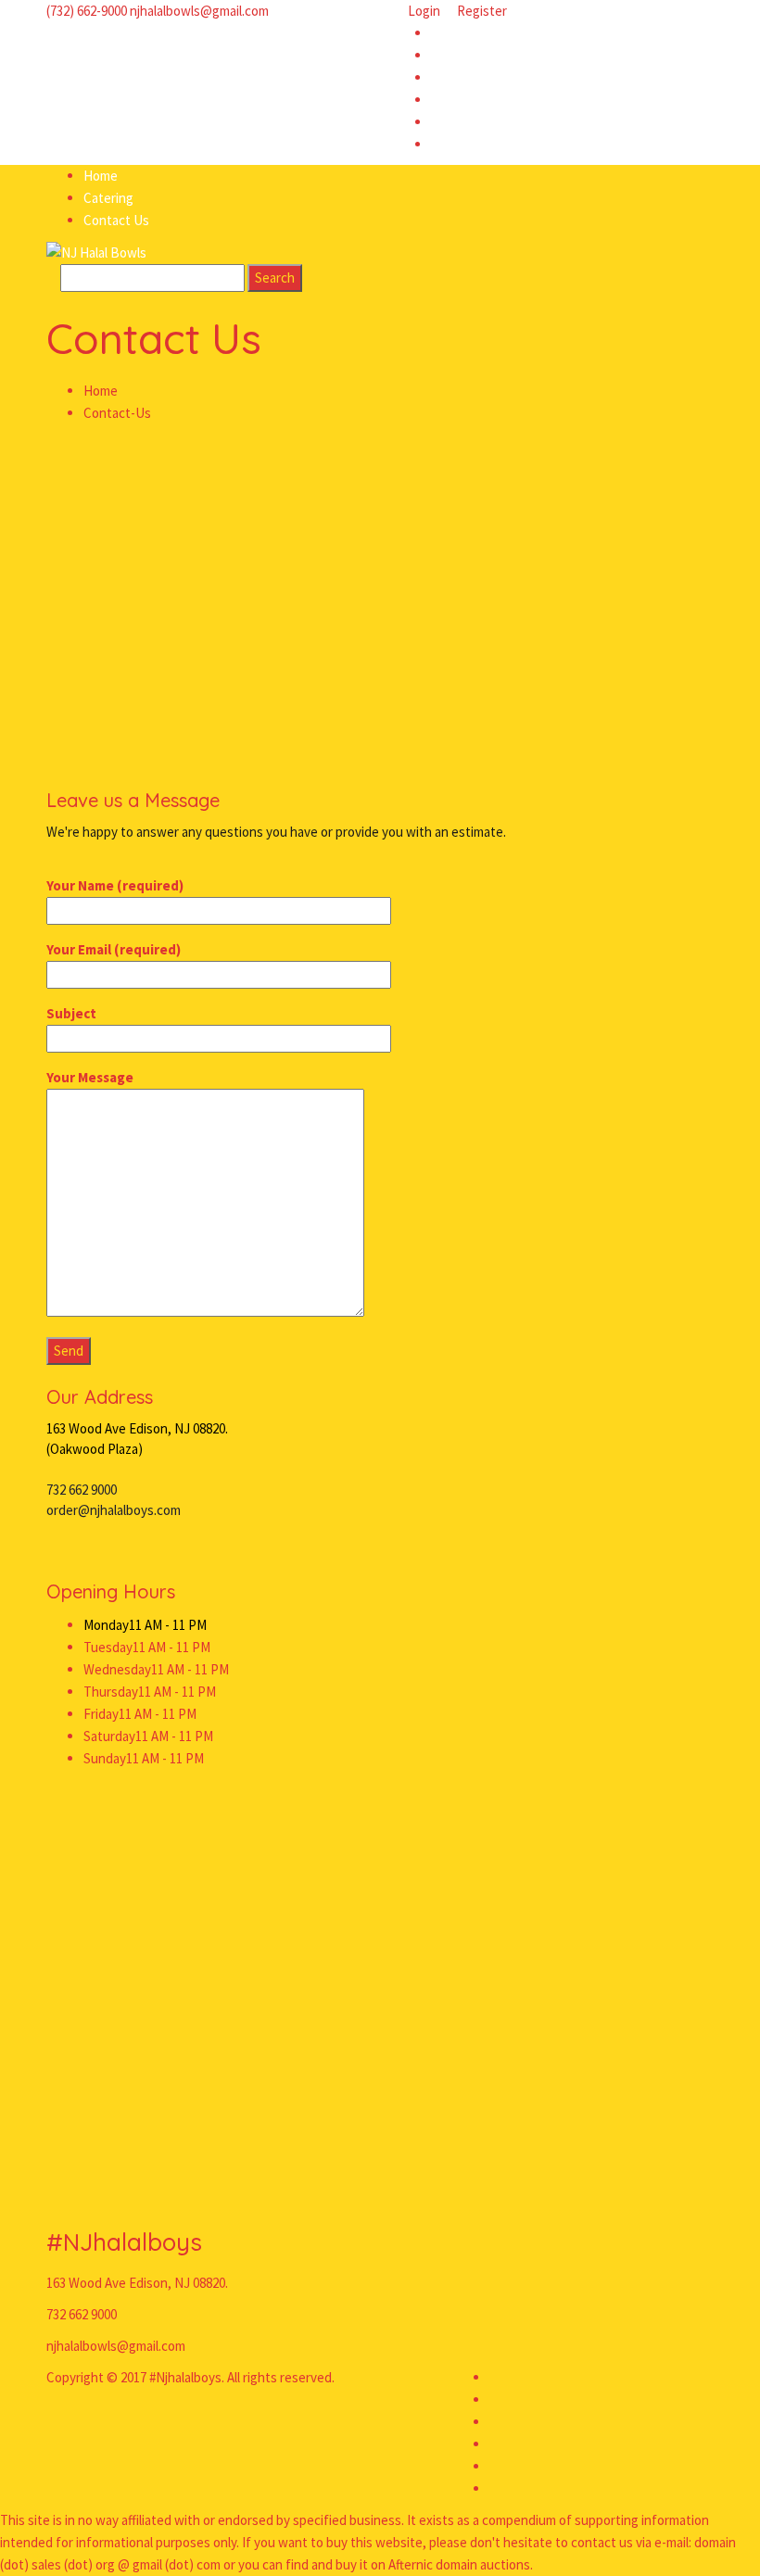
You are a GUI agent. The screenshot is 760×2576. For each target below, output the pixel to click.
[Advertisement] (380, 563)
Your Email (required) (114, 949)
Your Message (90, 1077)
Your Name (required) (115, 885)
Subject (71, 1013)
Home (101, 391)
